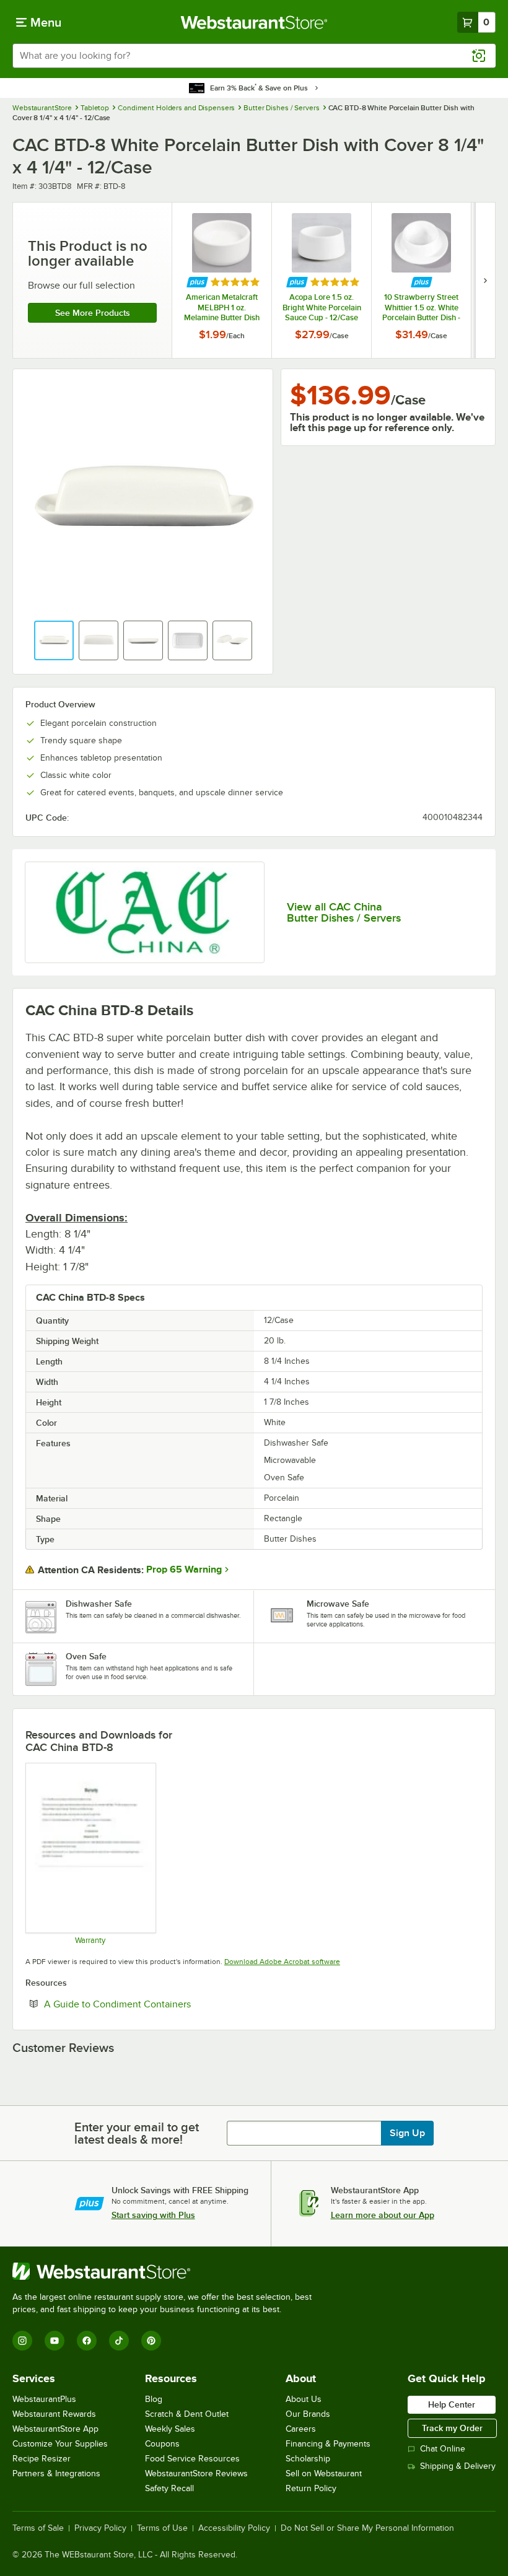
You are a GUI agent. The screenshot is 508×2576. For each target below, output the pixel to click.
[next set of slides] (485, 280)
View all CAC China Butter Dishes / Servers (344, 912)
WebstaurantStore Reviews (196, 2473)
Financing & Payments (328, 2444)
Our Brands (308, 2414)
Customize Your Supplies (60, 2444)
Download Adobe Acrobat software (282, 1962)
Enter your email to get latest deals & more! (137, 2133)
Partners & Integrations (56, 2473)
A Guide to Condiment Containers (155, 2004)
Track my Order (452, 2428)
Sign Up (407, 2133)
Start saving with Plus (153, 2215)
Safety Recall (169, 2488)
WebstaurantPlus (44, 2399)
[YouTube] (55, 2341)
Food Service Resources (192, 2459)
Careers (301, 2429)
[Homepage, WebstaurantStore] (254, 22)
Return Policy (311, 2488)
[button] (54, 640)
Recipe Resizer (42, 2459)
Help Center (452, 2404)
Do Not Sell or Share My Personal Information (367, 2528)
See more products (93, 313)
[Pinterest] (151, 2341)
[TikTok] (119, 2341)
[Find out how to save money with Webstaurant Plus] (197, 282)
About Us (304, 2399)
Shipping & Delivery (458, 2466)
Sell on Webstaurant (324, 2473)
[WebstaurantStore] (167, 2271)
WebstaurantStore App (55, 2429)
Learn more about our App (383, 2215)
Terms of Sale (38, 2528)
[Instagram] (22, 2341)
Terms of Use (162, 2528)
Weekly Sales (170, 2429)
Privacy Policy (100, 2528)
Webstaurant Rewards (54, 2414)
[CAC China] (145, 913)
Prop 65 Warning (184, 1570)
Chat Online (443, 2449)
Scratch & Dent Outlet (187, 2414)
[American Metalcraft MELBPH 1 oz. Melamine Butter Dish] (222, 280)
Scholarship (308, 2459)
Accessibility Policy (234, 2528)
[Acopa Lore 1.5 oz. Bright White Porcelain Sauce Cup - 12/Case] (322, 280)
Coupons (162, 2444)
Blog (154, 2399)
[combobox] (254, 56)
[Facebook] (87, 2341)
